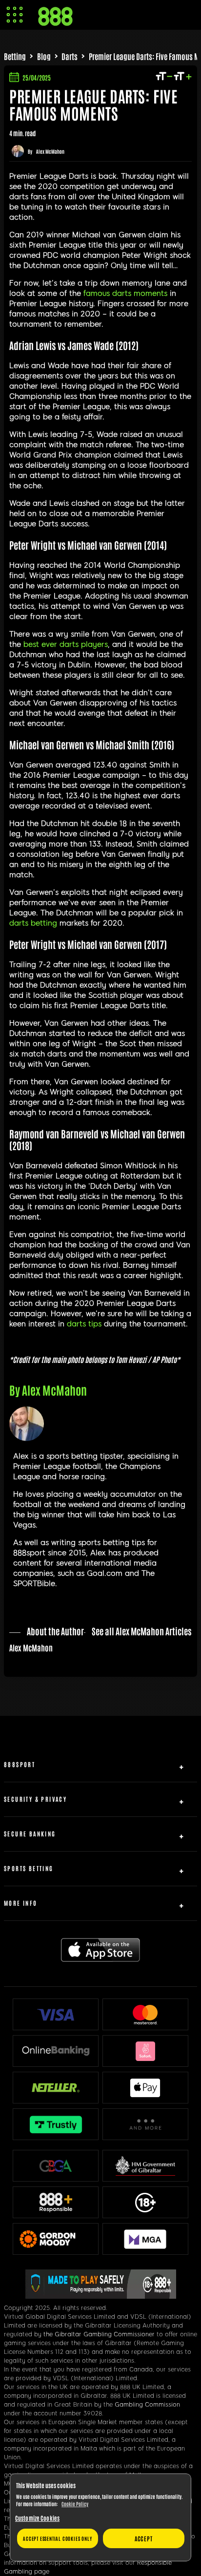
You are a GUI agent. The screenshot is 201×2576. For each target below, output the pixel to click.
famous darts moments (125, 293)
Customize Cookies (37, 2518)
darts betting (33, 923)
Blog (44, 56)
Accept (144, 2538)
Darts (70, 56)
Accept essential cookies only (57, 2538)
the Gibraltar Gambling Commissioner (99, 2334)
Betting (15, 56)
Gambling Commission (147, 2405)
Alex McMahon (50, 151)
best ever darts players (66, 644)
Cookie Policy (75, 2504)
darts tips (84, 1324)
